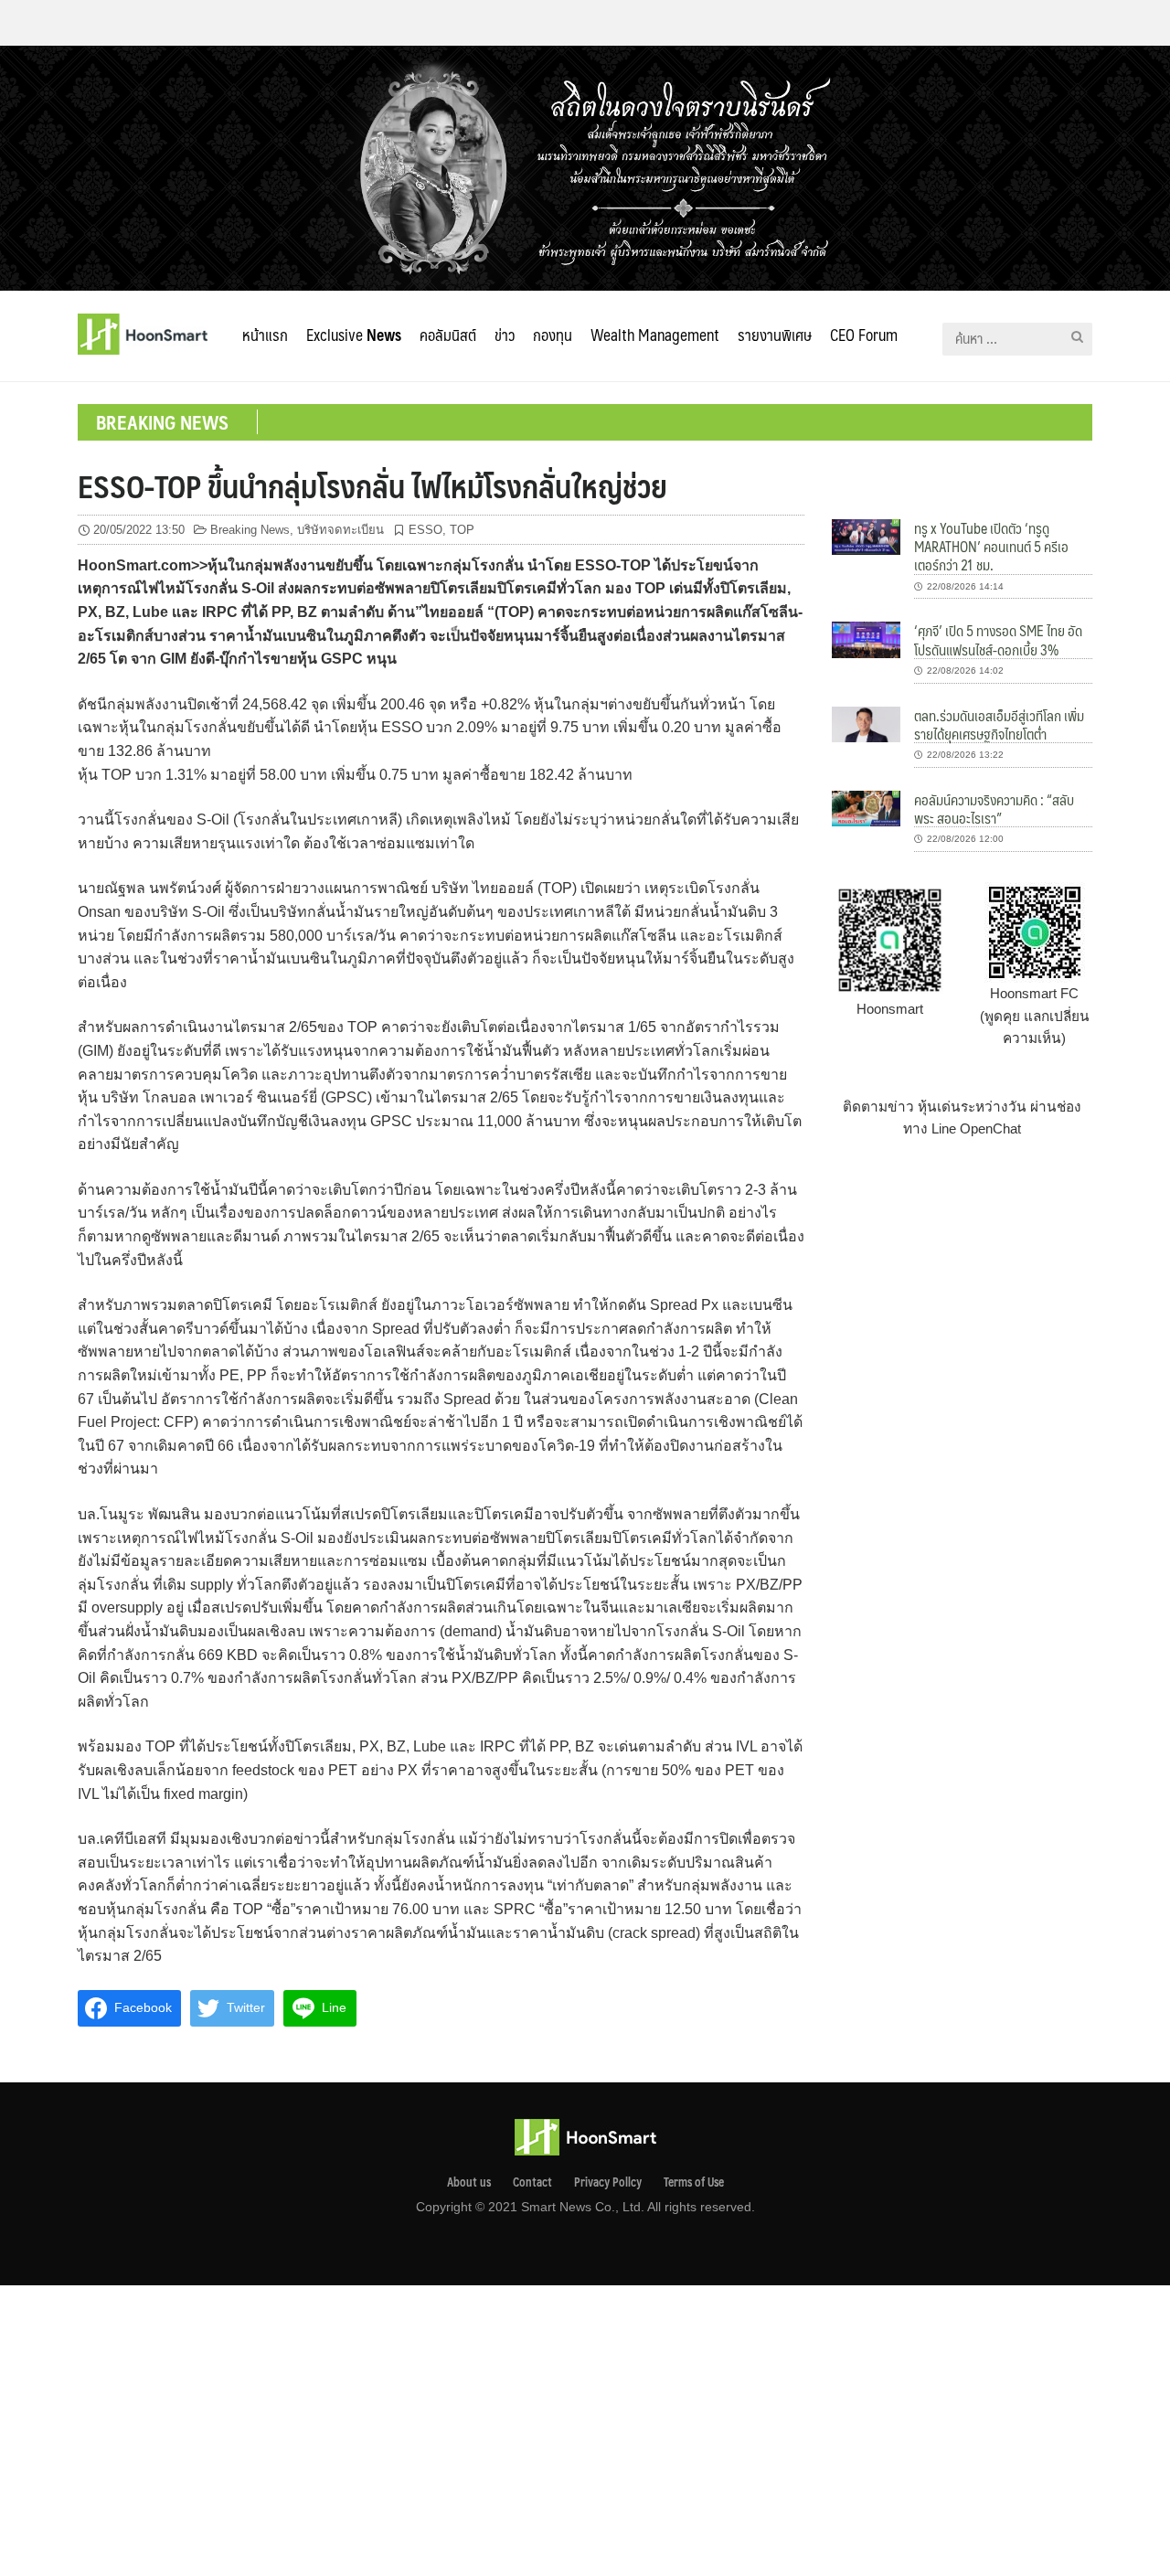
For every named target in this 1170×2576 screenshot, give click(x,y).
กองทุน (553, 335)
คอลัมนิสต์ (448, 335)
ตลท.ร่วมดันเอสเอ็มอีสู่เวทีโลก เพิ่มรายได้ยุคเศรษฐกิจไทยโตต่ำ (999, 724)
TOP (462, 530)
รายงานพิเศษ (775, 335)
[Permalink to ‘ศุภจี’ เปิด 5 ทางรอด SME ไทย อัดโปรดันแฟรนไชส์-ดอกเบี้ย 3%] (866, 639)
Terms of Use (694, 2182)
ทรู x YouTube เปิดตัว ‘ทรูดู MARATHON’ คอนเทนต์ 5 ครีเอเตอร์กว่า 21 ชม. (991, 547)
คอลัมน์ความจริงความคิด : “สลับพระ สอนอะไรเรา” (994, 809)
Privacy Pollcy (608, 2182)
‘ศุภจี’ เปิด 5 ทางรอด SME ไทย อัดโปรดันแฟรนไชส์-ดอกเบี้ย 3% (998, 639)
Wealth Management (655, 335)
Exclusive (354, 335)
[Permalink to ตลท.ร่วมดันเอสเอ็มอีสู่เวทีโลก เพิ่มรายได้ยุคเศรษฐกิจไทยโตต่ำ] (866, 723)
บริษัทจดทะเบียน (340, 530)
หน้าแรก (265, 335)
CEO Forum (864, 335)
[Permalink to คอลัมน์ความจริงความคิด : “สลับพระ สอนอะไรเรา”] (866, 808)
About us (469, 2182)
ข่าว (505, 335)
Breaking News (250, 530)
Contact (532, 2182)
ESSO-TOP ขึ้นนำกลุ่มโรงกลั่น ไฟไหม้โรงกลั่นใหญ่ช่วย (372, 485)
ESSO (425, 530)
